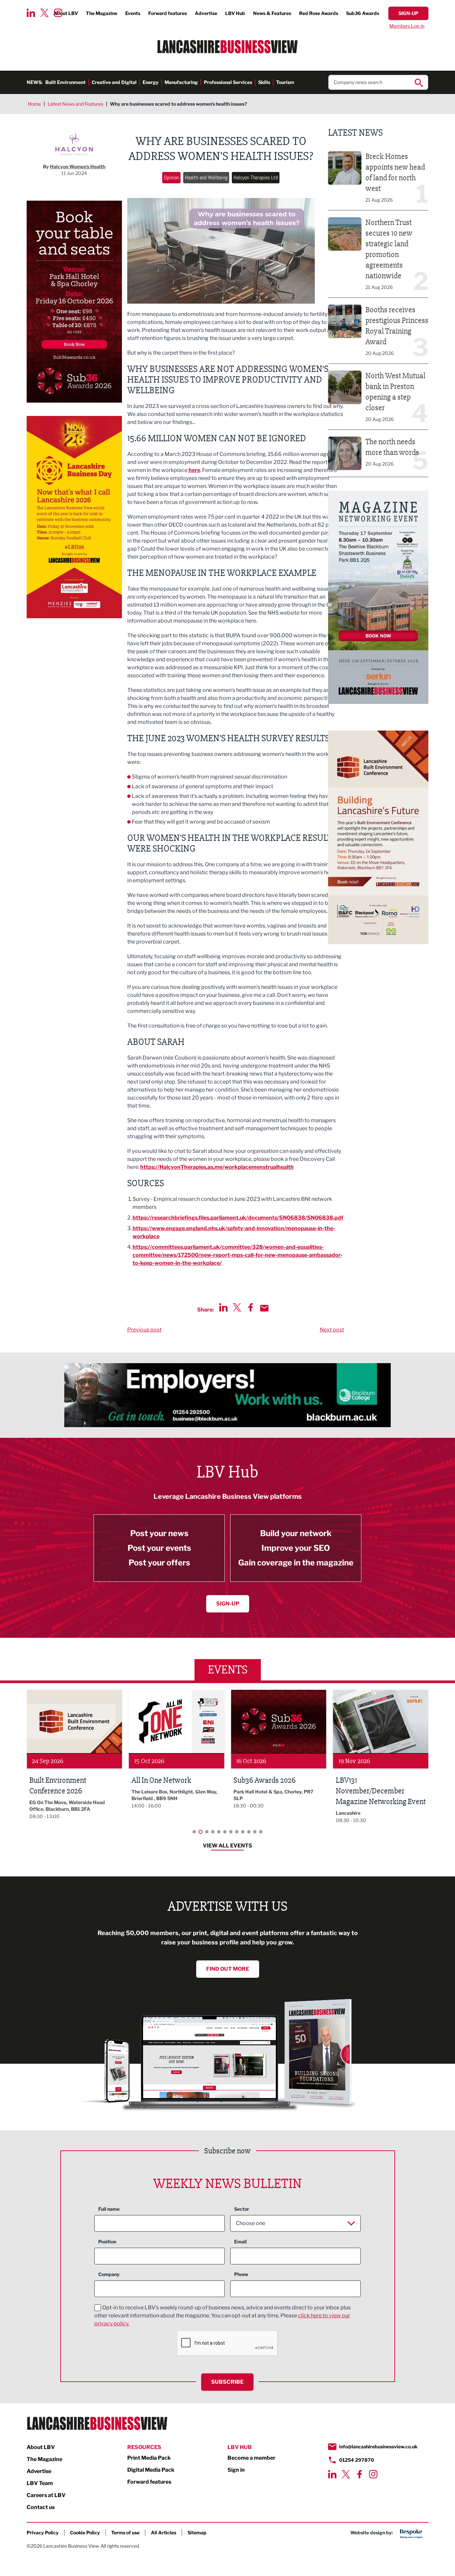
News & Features (272, 13)
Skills (264, 82)
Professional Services (228, 82)
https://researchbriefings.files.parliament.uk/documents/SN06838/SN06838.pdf (238, 1218)
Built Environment (65, 82)
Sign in (236, 2470)
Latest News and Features (75, 104)
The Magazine (102, 13)
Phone (241, 2274)
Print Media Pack (149, 2458)
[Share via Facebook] (251, 1307)
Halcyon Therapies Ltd (256, 177)
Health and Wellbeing (206, 177)
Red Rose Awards (319, 13)
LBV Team (40, 2483)
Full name (109, 2209)
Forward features (168, 13)
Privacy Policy (43, 2533)
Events (133, 13)
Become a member (251, 2458)
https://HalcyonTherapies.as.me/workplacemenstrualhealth (217, 1167)
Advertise (206, 13)
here (194, 470)
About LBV (41, 2447)
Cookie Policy (85, 2533)
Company (109, 2274)
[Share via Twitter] (237, 1307)
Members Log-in (407, 26)
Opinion (171, 177)
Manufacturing (181, 82)
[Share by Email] (264, 1308)
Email (240, 2242)
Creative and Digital (114, 82)
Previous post (144, 1330)
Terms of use (125, 2533)
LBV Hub (235, 13)
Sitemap (197, 2533)
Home (34, 104)
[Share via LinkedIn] (223, 1307)
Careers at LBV (46, 2495)
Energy (151, 82)
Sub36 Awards (363, 13)
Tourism (285, 82)
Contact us (41, 2507)
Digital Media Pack (151, 2470)
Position (107, 2242)
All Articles (164, 2533)
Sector (242, 2209)
